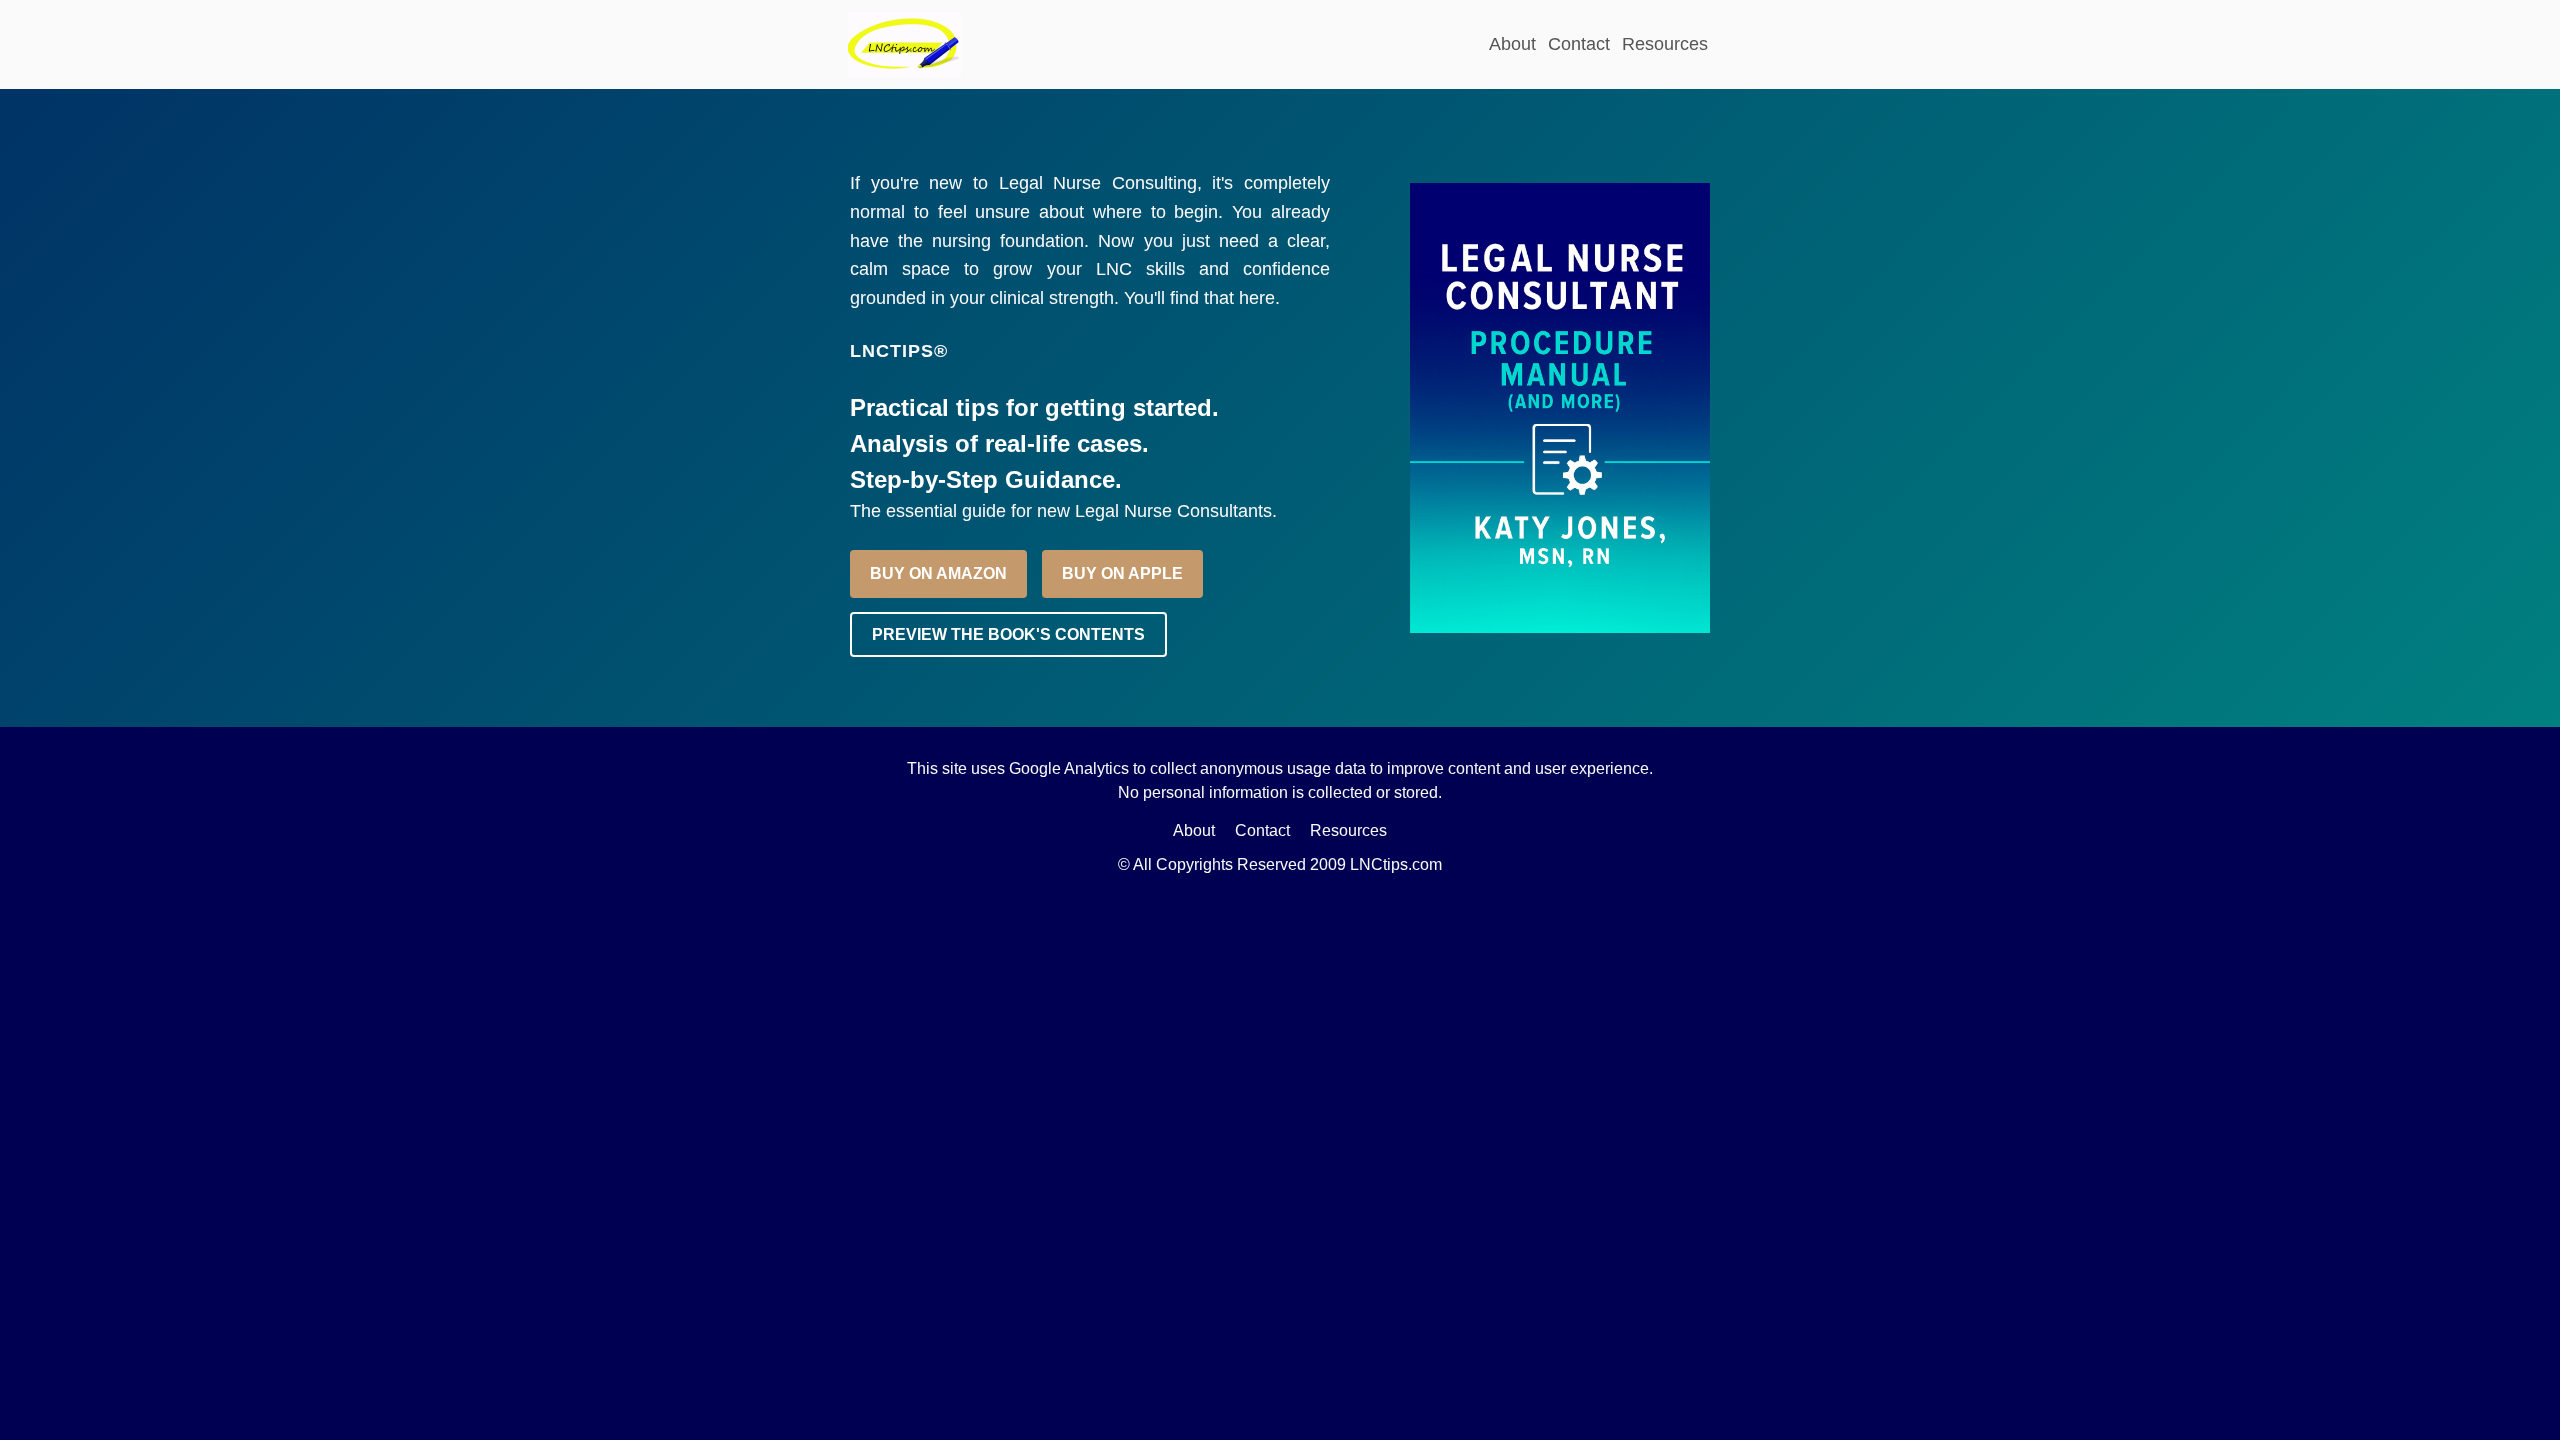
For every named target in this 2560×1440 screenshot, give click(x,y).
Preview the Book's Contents (1008, 634)
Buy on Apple (1122, 573)
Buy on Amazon (938, 573)
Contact (1579, 44)
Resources (1665, 44)
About (1512, 44)
